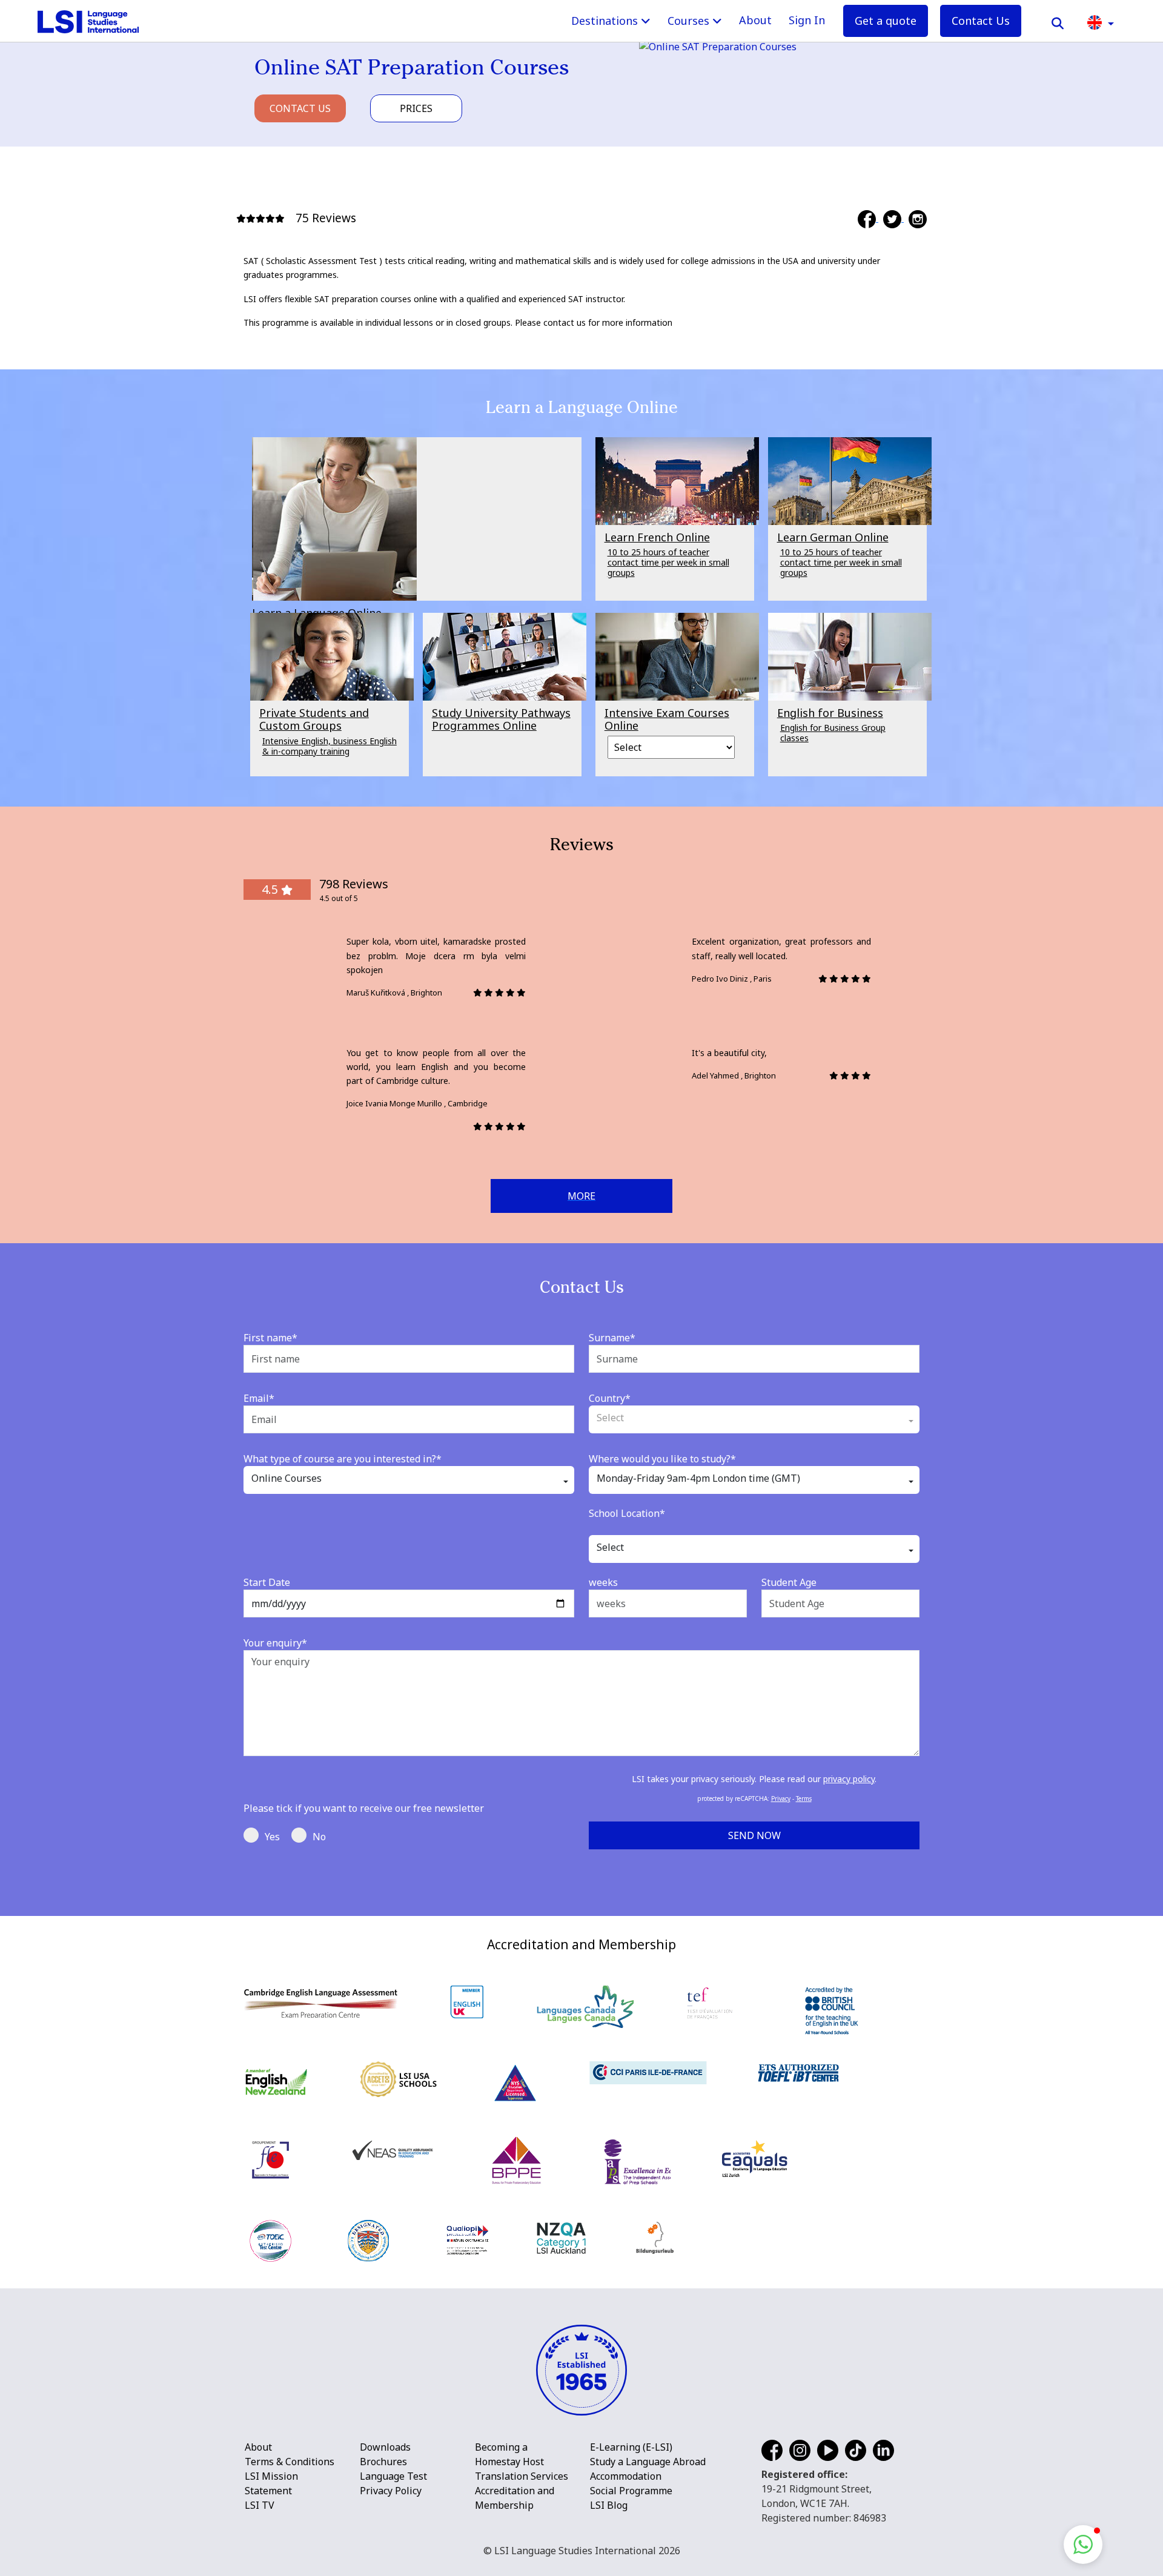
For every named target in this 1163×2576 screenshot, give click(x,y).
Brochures (383, 2462)
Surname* (612, 1338)
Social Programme (631, 2491)
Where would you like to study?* (662, 1459)
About (755, 20)
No (319, 1837)
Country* (610, 1398)
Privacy (781, 1798)
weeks (603, 1582)
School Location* (627, 1513)
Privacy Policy (391, 2491)
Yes (272, 1837)
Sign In (807, 20)
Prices (416, 108)
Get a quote (886, 21)
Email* (259, 1398)
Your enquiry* (275, 1643)
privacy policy (849, 1779)
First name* (270, 1338)
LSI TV (260, 2505)
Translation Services (522, 2476)
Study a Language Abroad (648, 2462)
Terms (804, 1798)
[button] (1101, 21)
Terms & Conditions (290, 2462)
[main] (581, 958)
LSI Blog (609, 2505)
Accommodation (626, 2476)
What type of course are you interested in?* (343, 1459)
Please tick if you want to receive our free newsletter (364, 1808)
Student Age (789, 1582)
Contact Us (981, 21)
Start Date (267, 1582)
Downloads (385, 2447)
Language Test (393, 2476)
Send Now (754, 1835)
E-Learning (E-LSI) (631, 2447)
